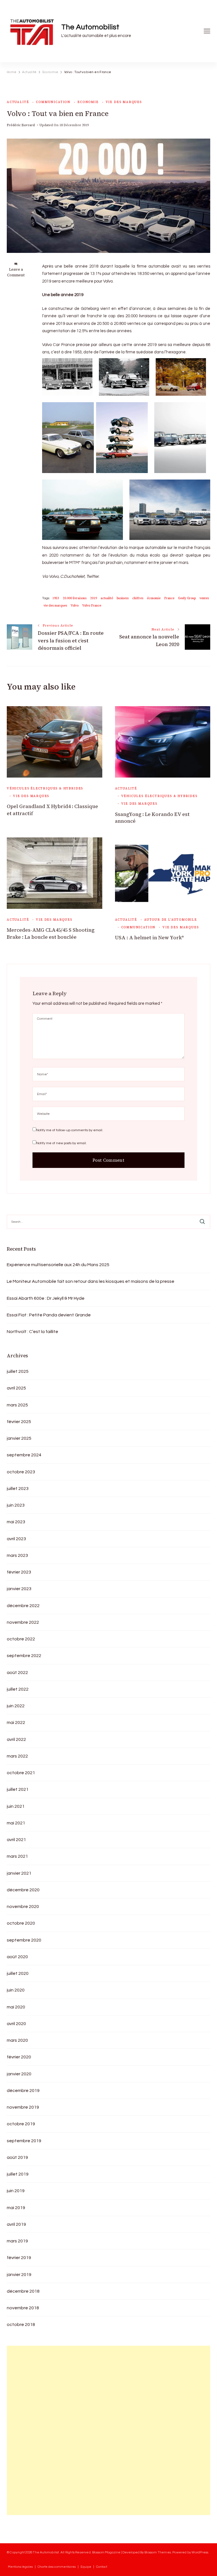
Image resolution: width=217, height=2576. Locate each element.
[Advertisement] (49, 2430)
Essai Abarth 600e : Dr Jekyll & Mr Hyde (46, 1298)
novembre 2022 (23, 1622)
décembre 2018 (23, 2291)
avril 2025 (16, 1388)
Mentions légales (20, 2567)
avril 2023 (16, 1539)
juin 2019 (16, 2191)
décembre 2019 (23, 2091)
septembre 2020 (24, 1940)
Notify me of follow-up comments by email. (70, 1130)
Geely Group (187, 598)
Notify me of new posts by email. (61, 1143)
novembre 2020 (23, 1907)
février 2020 (19, 2057)
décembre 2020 (23, 1890)
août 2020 (17, 1957)
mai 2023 (16, 1522)
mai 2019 (16, 2208)
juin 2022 (16, 1706)
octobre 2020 (21, 1923)
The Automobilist (90, 27)
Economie (88, 102)
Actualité (18, 102)
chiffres (138, 598)
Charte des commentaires (57, 2567)
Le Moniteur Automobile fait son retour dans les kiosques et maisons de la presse (91, 1281)
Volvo (75, 606)
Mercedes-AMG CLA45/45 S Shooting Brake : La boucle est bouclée (51, 933)
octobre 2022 (21, 1639)
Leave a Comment (16, 272)
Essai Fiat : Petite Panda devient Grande (49, 1315)
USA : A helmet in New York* (149, 938)
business (123, 598)
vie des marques (124, 102)
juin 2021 (16, 1806)
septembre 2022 (24, 1656)
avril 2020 (16, 2024)
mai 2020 (16, 2007)
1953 (56, 598)
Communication (53, 102)
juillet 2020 (18, 1973)
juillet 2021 (18, 1789)
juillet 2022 (18, 1689)
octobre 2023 (21, 1472)
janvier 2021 (19, 1873)
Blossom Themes (158, 2552)
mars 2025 (17, 1405)
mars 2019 (17, 2241)
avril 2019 (16, 2224)
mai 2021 (16, 1823)
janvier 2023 (19, 1589)
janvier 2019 (19, 2275)
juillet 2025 (18, 1371)
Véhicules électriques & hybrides (45, 788)
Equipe (86, 2567)
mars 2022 (17, 1756)
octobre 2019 (21, 2124)
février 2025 (19, 1422)
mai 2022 (16, 1723)
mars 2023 (17, 1555)
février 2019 (19, 2258)
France (169, 598)
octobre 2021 (21, 1773)
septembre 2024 (24, 1455)
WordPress (200, 2552)
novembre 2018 (23, 2308)
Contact (102, 2567)
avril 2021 (16, 1840)
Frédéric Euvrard (21, 125)
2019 (94, 598)
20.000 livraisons (75, 598)
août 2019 (17, 2157)
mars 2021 (17, 1856)
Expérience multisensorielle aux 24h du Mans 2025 (58, 1265)
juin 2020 (16, 1990)
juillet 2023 (18, 1489)
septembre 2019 (24, 2141)
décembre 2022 (23, 1606)
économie (154, 598)
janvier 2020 (19, 2074)
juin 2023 (16, 1505)
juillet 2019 (18, 2174)
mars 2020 (17, 2040)
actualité (107, 598)
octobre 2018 (21, 2325)
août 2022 (17, 1673)
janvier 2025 (19, 1438)
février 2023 (19, 1572)
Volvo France (92, 606)
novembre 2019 (23, 2107)
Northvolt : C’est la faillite (32, 1332)
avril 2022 (16, 1739)
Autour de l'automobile (171, 920)
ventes (204, 598)
